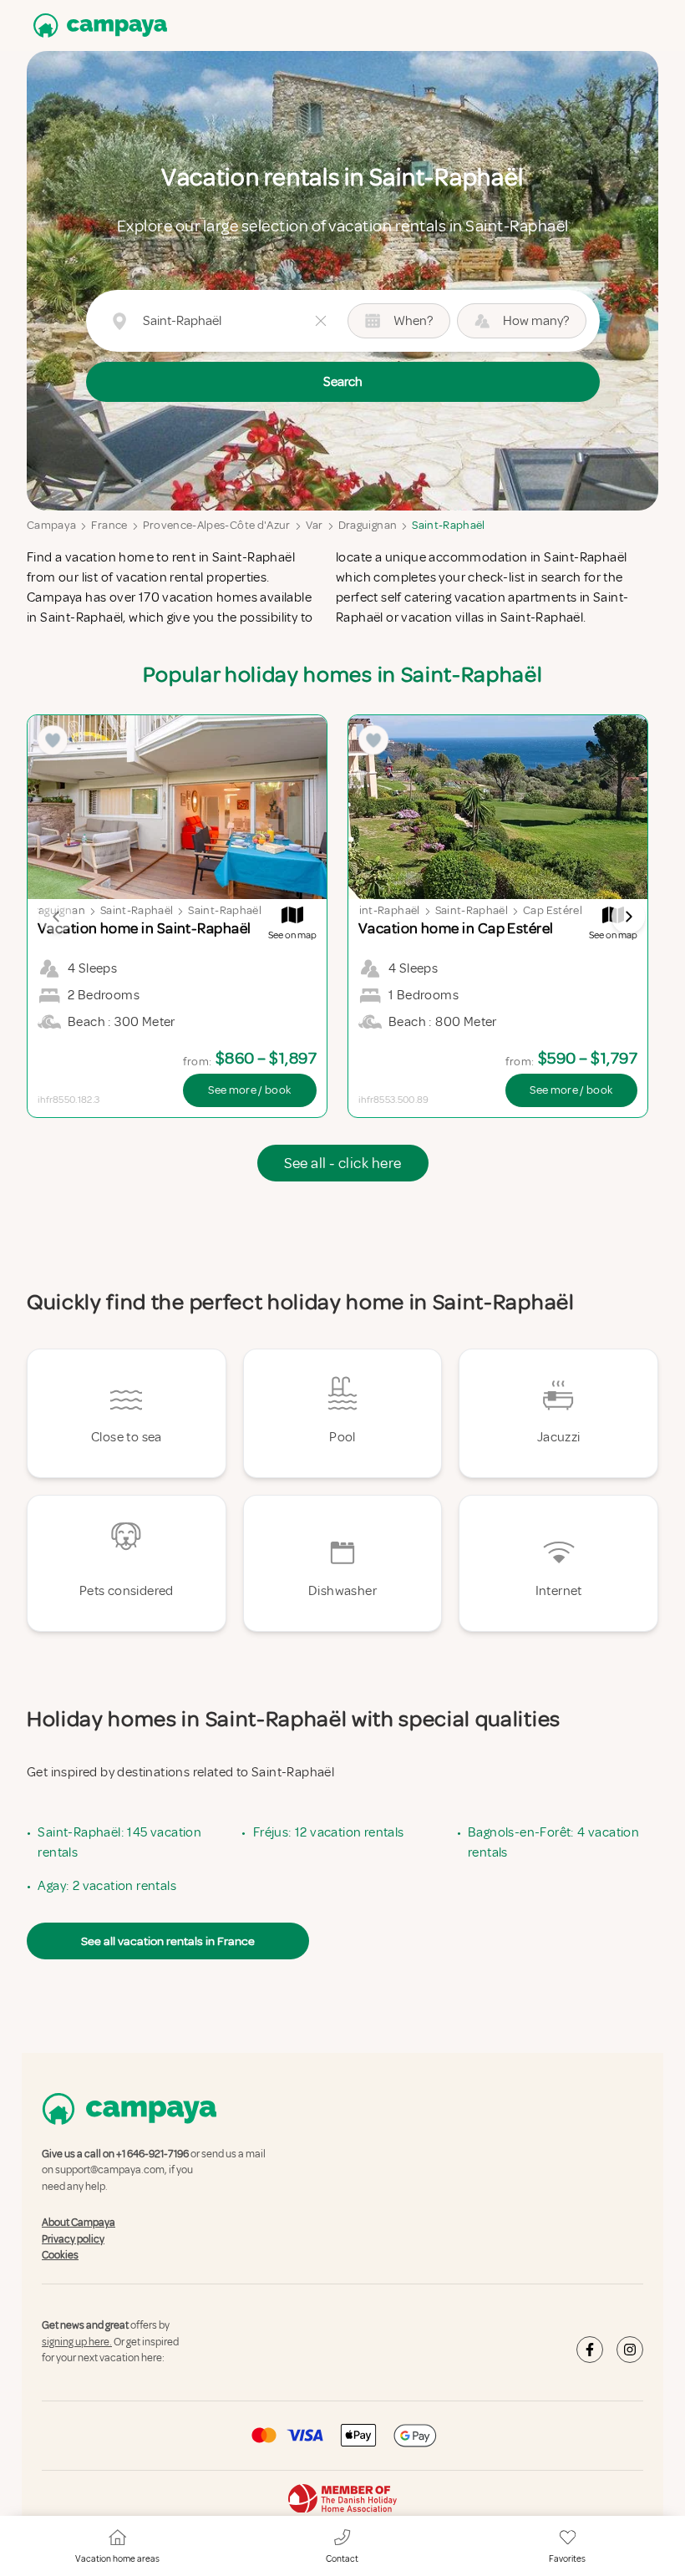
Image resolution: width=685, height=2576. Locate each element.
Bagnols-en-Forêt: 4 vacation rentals (553, 1842)
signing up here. (77, 2342)
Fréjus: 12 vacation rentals (329, 1832)
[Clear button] (321, 321)
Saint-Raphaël (449, 525)
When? (413, 321)
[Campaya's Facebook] (590, 2350)
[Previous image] (57, 917)
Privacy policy (73, 2239)
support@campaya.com (110, 2171)
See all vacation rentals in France (168, 1941)
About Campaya (79, 2223)
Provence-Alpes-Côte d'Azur (217, 525)
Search (343, 382)
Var (315, 525)
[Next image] (628, 917)
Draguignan (368, 525)
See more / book (249, 1090)
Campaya (51, 525)
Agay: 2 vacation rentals (107, 1886)
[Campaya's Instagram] (630, 2350)
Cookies (60, 2255)
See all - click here (343, 1163)
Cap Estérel (553, 910)
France (109, 525)
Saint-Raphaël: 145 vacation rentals (119, 1842)
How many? (536, 321)
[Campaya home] (97, 25)
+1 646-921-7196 (152, 2154)
